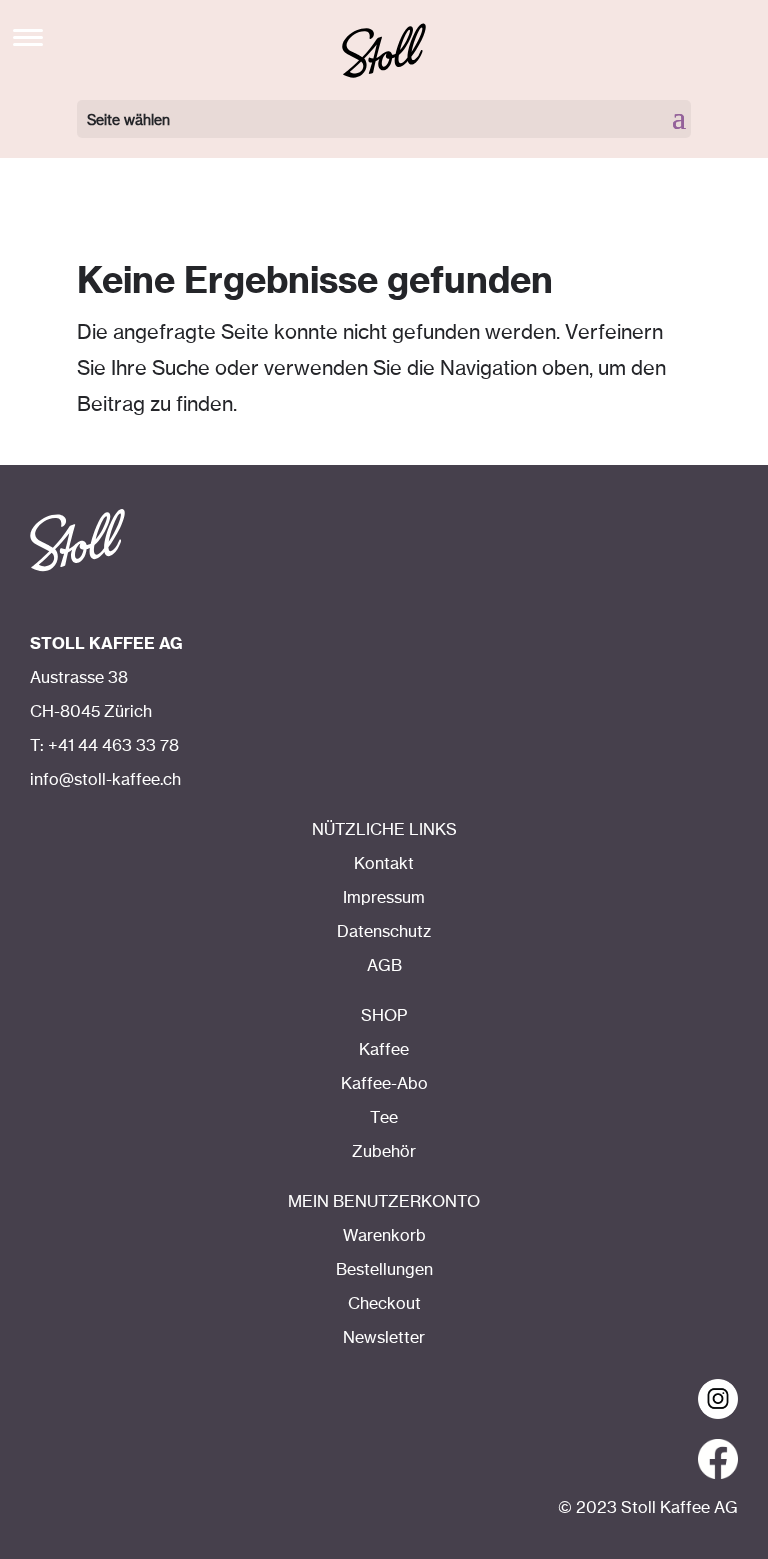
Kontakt (384, 864)
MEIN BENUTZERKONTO (384, 1202)
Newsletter (384, 1338)
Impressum (384, 898)
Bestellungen (384, 1270)
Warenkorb (384, 1236)
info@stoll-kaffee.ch (105, 780)
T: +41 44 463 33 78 (104, 746)
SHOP (384, 1016)
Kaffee (384, 1050)
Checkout (384, 1304)
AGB (384, 966)
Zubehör (384, 1152)
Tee (384, 1118)
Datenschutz (384, 932)
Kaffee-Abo (384, 1084)
